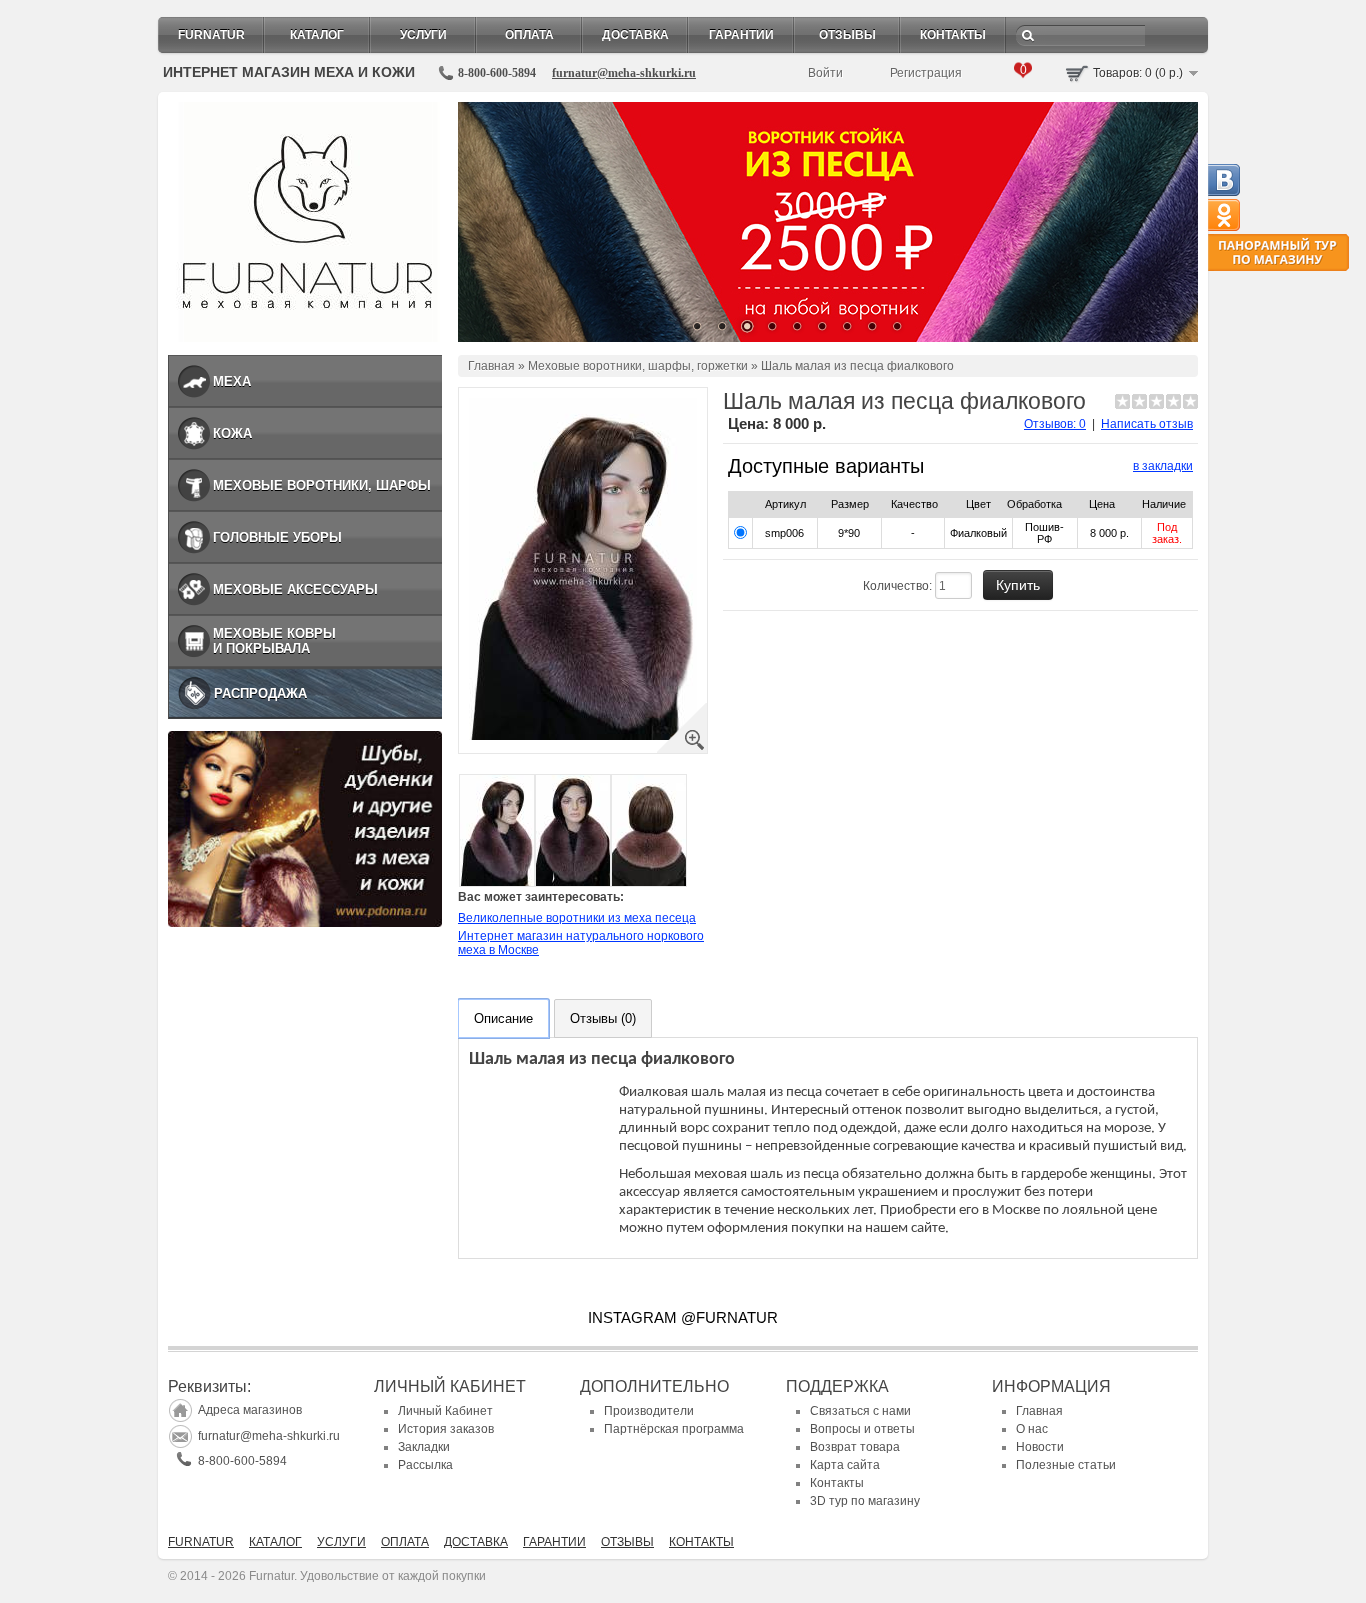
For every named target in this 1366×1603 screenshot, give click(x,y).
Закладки (424, 1447)
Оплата (529, 35)
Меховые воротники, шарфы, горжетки (638, 366)
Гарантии (741, 35)
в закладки (1163, 466)
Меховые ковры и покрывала (274, 641)
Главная (491, 366)
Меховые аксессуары (295, 589)
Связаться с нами (860, 1411)
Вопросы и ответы (862, 1429)
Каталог (317, 35)
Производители (649, 1411)
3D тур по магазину (865, 1501)
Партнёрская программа (674, 1429)
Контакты (953, 35)
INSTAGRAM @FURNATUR (683, 1317)
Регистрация (926, 73)
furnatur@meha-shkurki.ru (624, 73)
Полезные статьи (1066, 1465)
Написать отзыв (1147, 424)
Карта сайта (845, 1465)
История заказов (446, 1429)
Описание (503, 1018)
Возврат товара (855, 1447)
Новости (1040, 1447)
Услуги (423, 35)
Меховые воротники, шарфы (322, 485)
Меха (232, 381)
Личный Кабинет (445, 1411)
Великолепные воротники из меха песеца (577, 918)
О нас (1032, 1429)
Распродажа (260, 693)
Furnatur (211, 35)
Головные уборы (277, 537)
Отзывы (847, 35)
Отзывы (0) (603, 1018)
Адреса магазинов (250, 1410)
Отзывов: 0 (1055, 424)
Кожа (232, 433)
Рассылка (425, 1465)
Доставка (635, 35)
